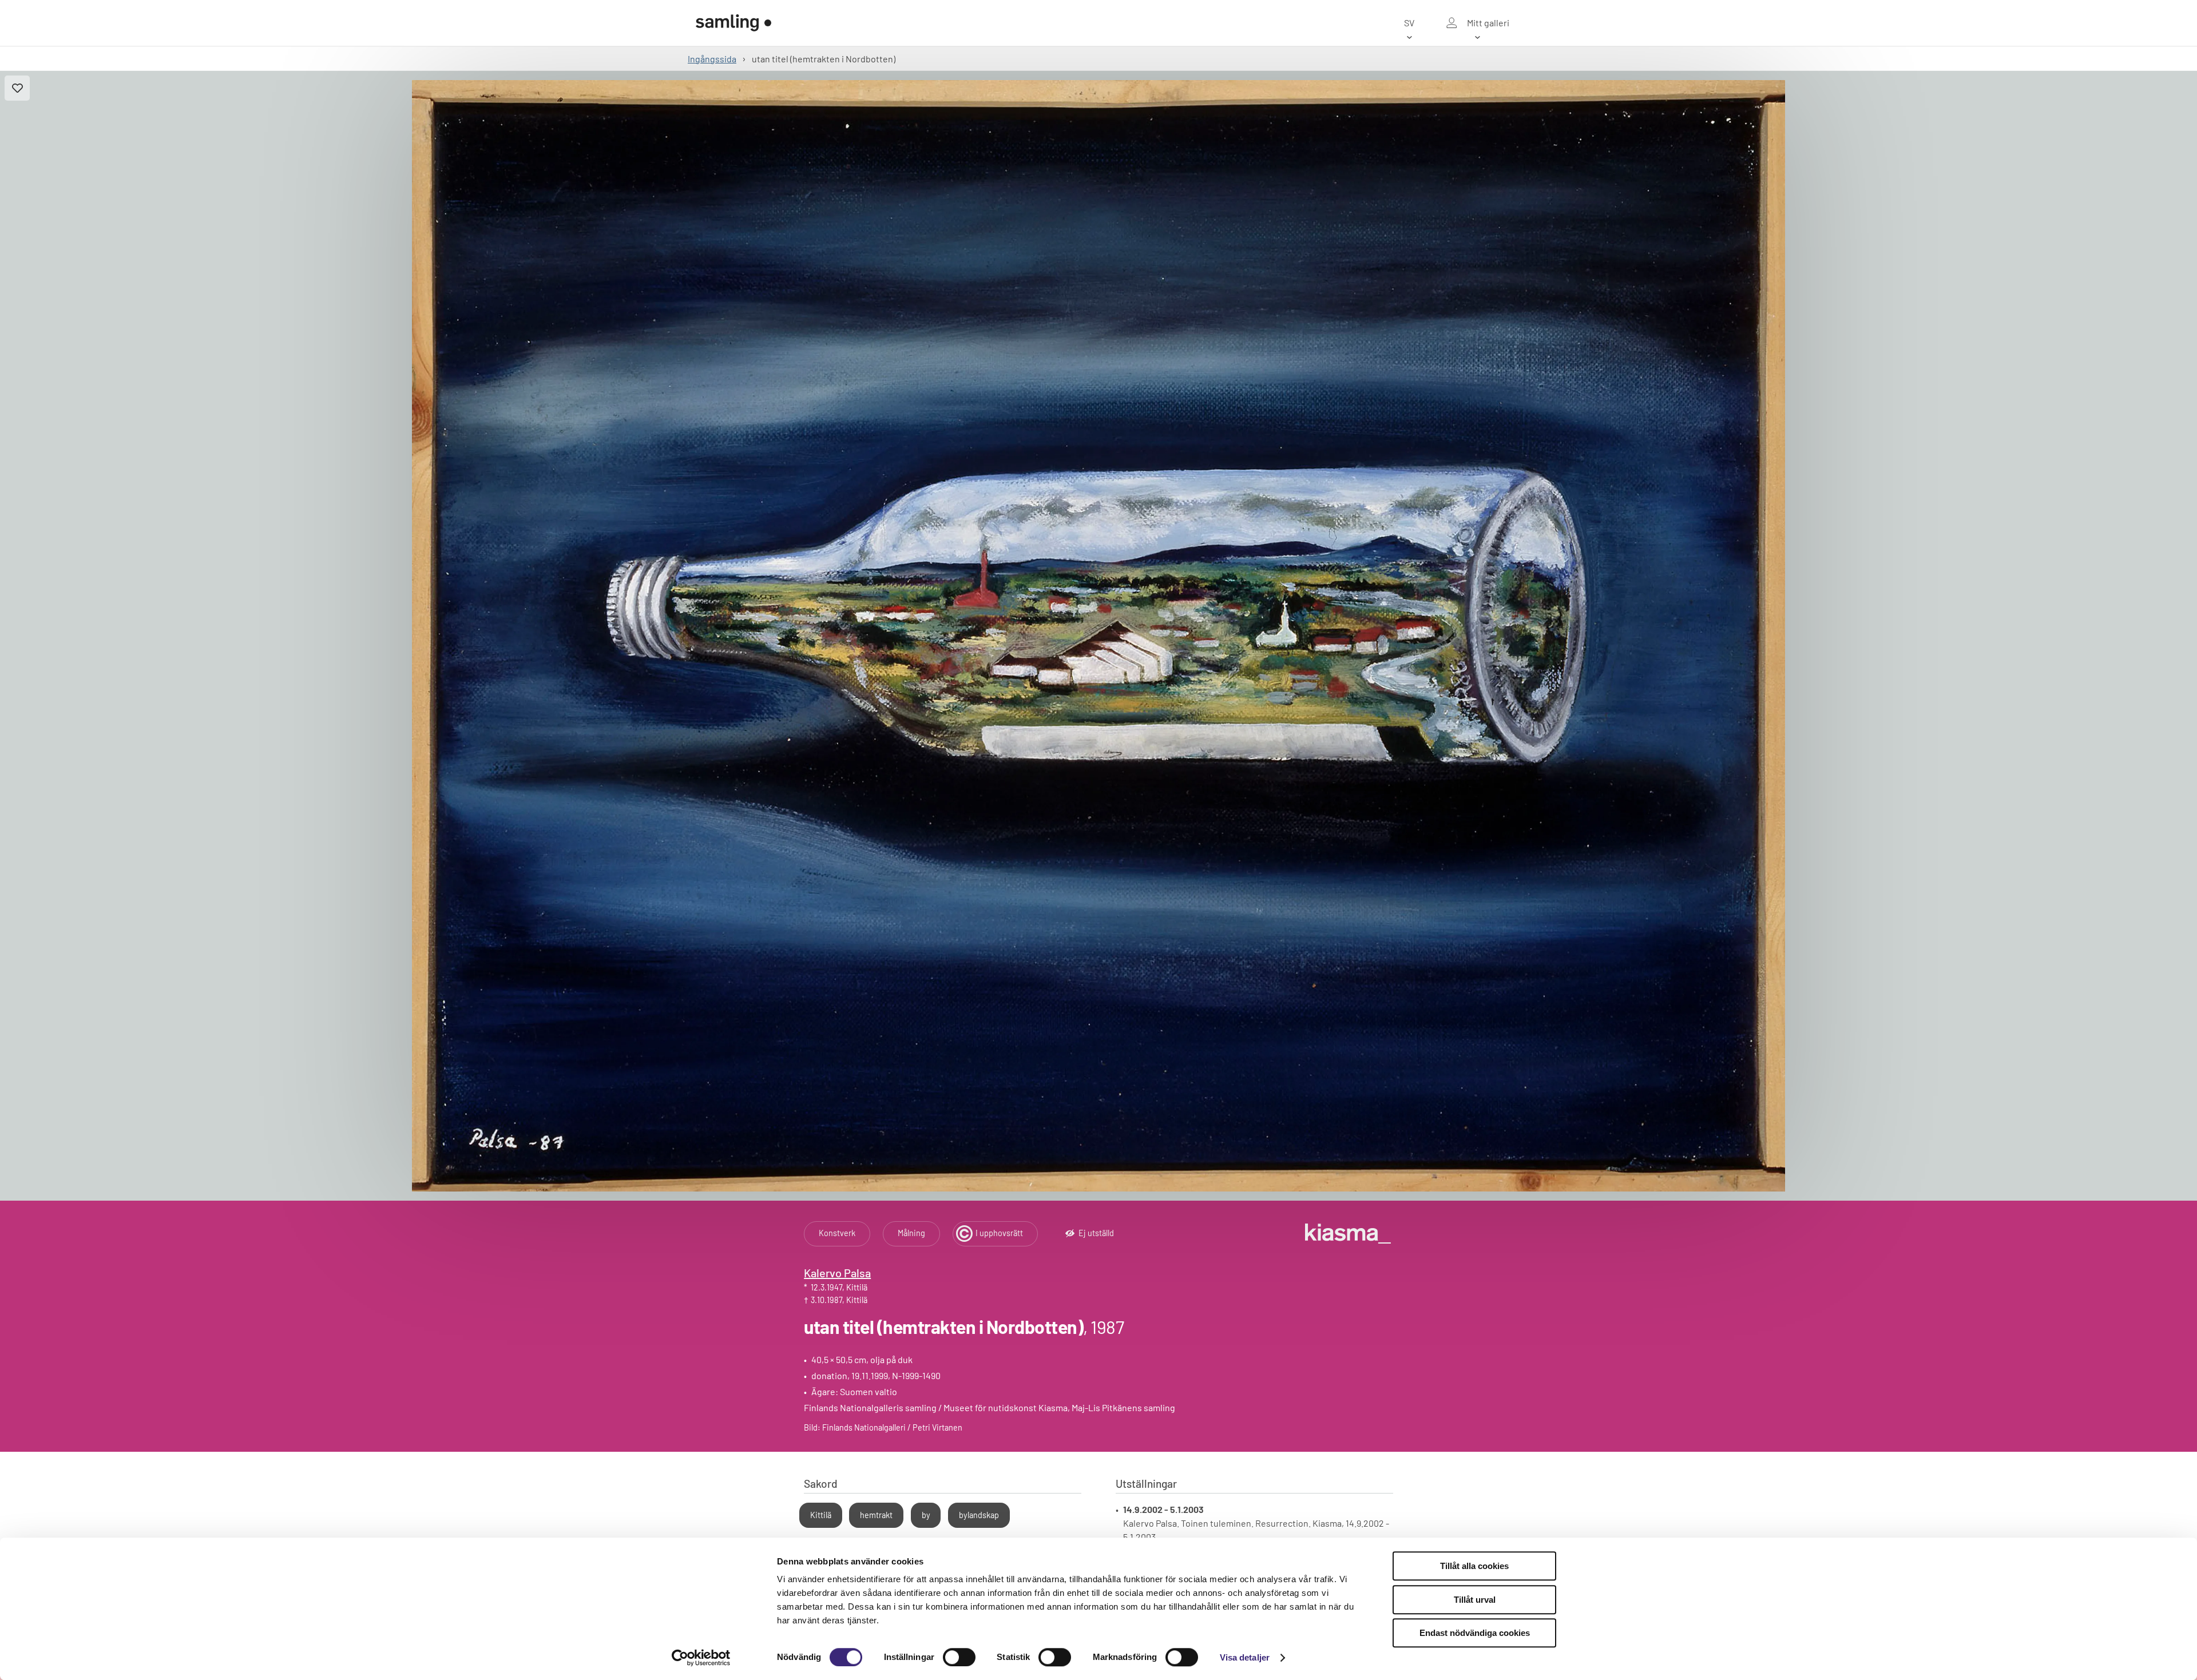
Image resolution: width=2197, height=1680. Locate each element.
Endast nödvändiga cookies (1475, 1633)
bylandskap (979, 1515)
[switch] (959, 1657)
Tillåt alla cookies (1474, 1566)
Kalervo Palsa (837, 1273)
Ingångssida (712, 59)
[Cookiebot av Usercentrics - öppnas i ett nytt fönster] (701, 1658)
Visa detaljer (1245, 1657)
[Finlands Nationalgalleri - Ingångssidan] (733, 23)
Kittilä (821, 1515)
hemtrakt (876, 1515)
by (926, 1515)
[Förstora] (1098, 636)
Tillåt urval (1475, 1600)
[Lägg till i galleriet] (17, 88)
